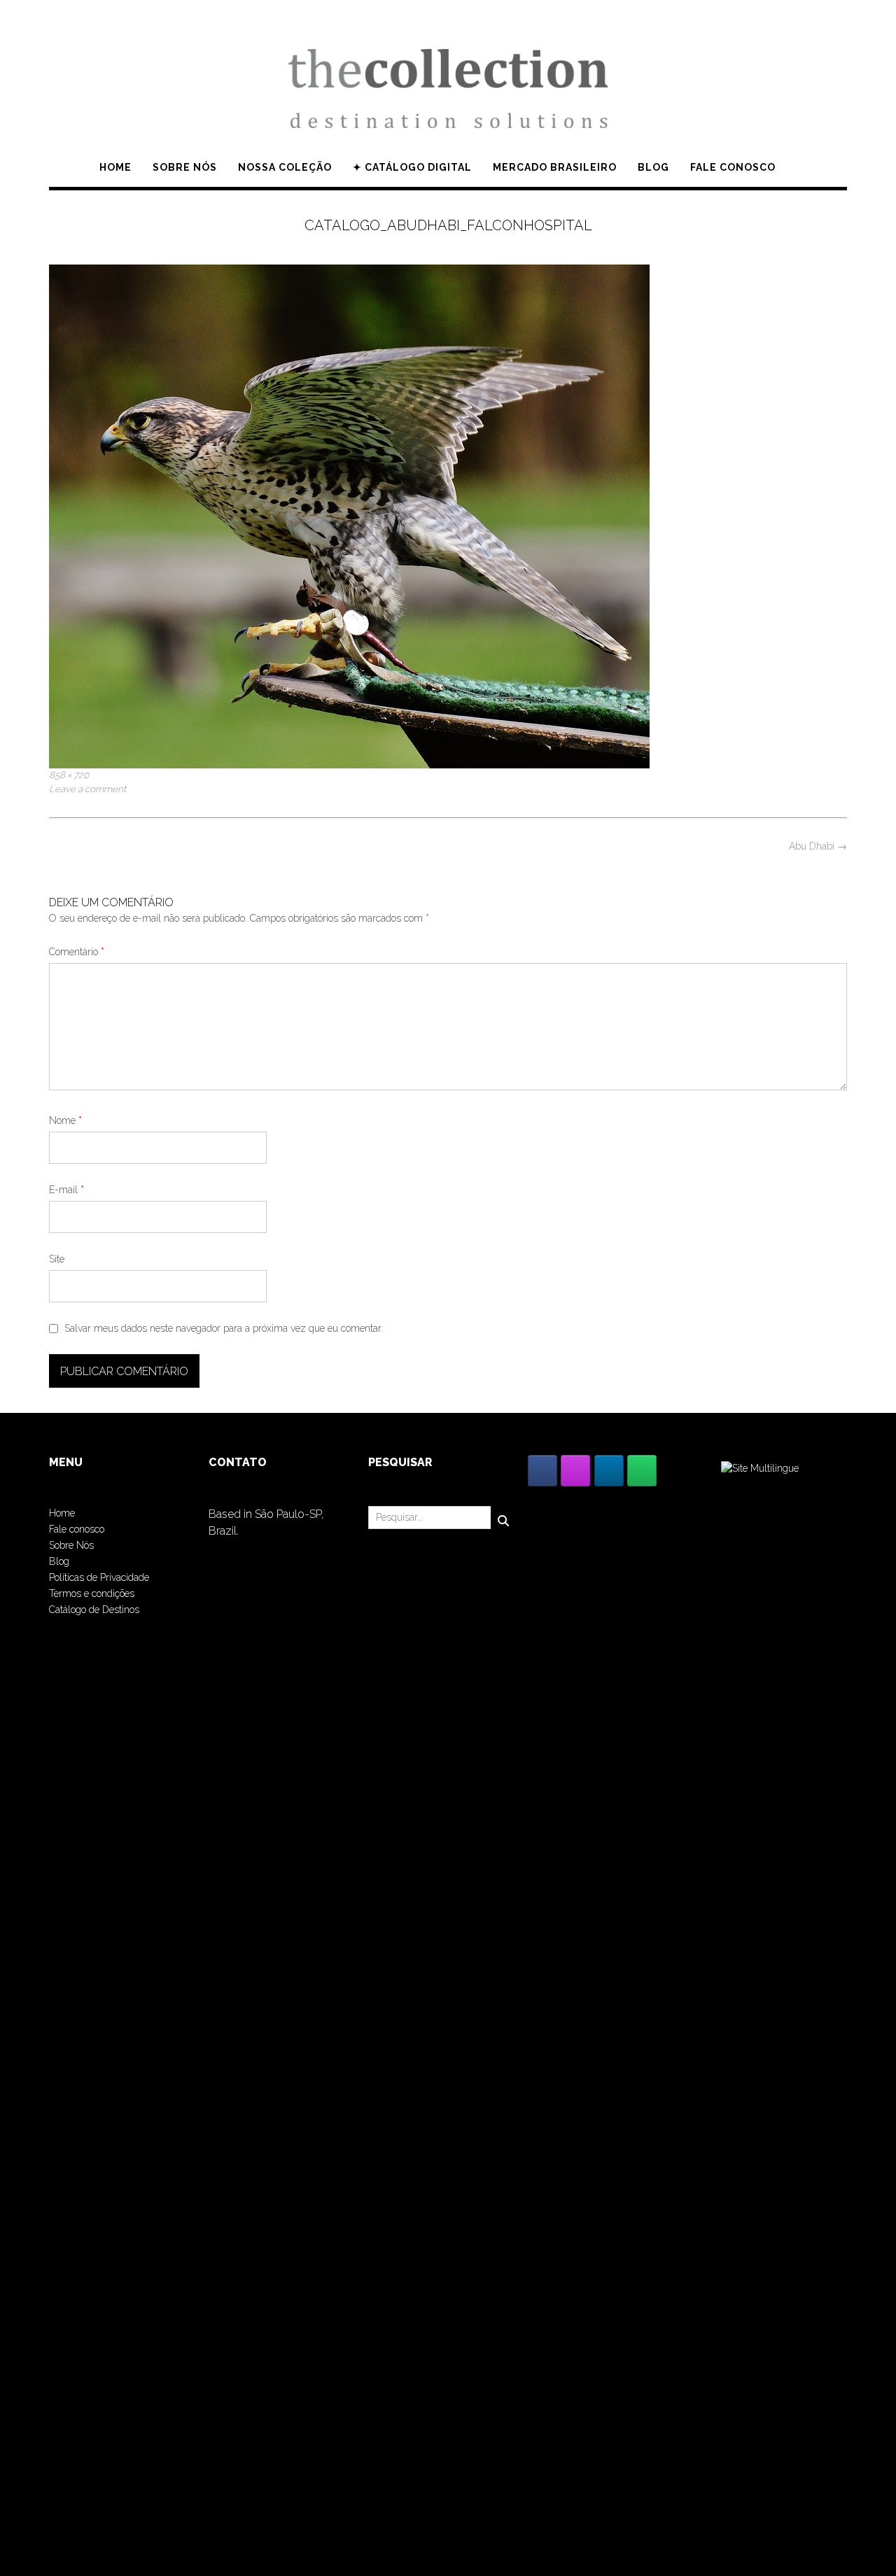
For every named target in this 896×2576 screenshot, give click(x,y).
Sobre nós (185, 167)
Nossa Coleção (285, 167)
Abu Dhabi (818, 846)
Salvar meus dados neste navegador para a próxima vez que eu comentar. (224, 1328)
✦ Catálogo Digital (412, 167)
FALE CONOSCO (733, 167)
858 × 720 (69, 775)
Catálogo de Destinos (94, 1610)
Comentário (77, 952)
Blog (653, 167)
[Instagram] (575, 1471)
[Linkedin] (609, 1471)
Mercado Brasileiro (555, 167)
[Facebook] (542, 1471)
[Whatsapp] (642, 1471)
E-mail (66, 1190)
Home (115, 167)
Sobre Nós (71, 1545)
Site (57, 1259)
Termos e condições (92, 1593)
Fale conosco (77, 1529)
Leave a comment (87, 789)
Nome (65, 1120)
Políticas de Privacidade (99, 1577)
